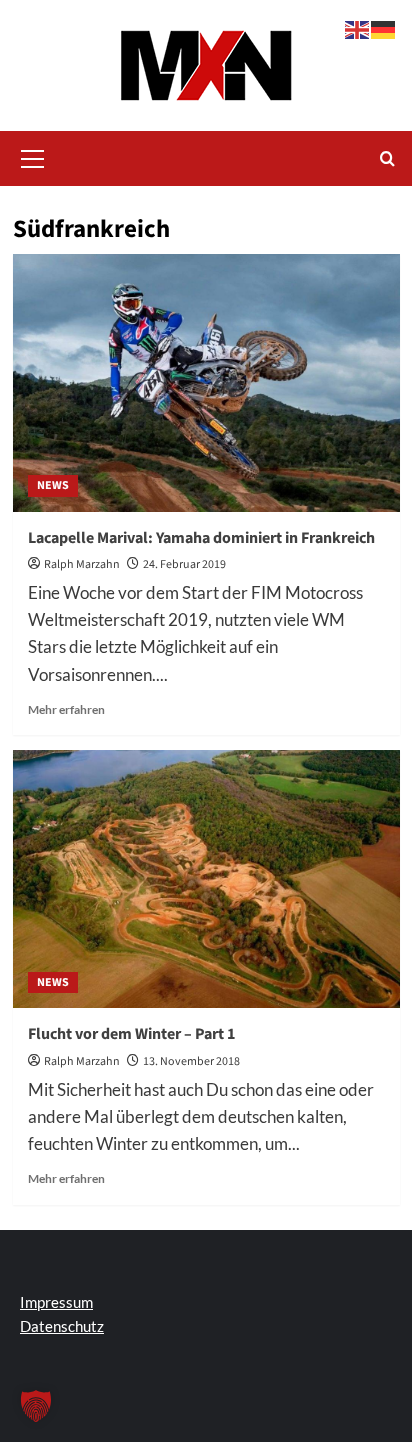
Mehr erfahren (66, 709)
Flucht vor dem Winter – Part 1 (131, 1034)
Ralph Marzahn (82, 564)
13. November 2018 (191, 1061)
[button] (33, 156)
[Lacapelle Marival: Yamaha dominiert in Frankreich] (206, 383)
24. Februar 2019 (184, 564)
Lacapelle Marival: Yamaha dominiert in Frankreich (201, 538)
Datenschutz (62, 1326)
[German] (384, 27)
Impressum (56, 1302)
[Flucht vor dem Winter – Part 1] (206, 879)
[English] (358, 27)
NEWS (53, 485)
